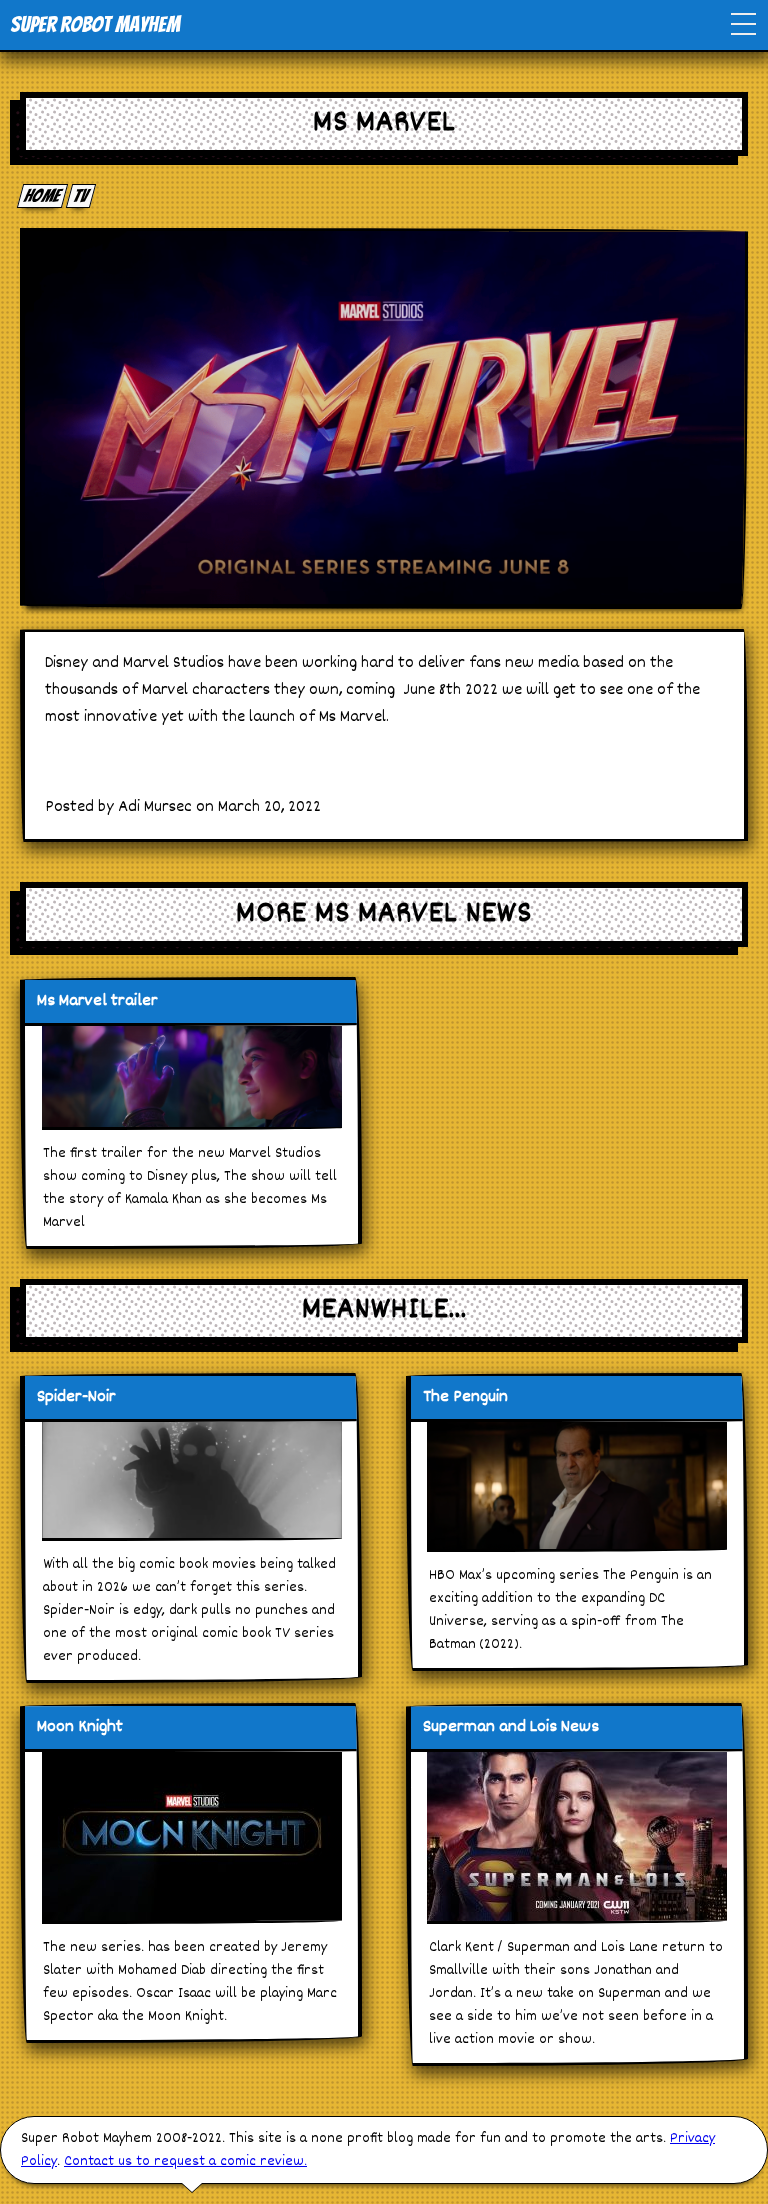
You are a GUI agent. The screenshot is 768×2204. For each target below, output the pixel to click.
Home (43, 195)
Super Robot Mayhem (95, 24)
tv (81, 195)
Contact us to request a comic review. (185, 2161)
